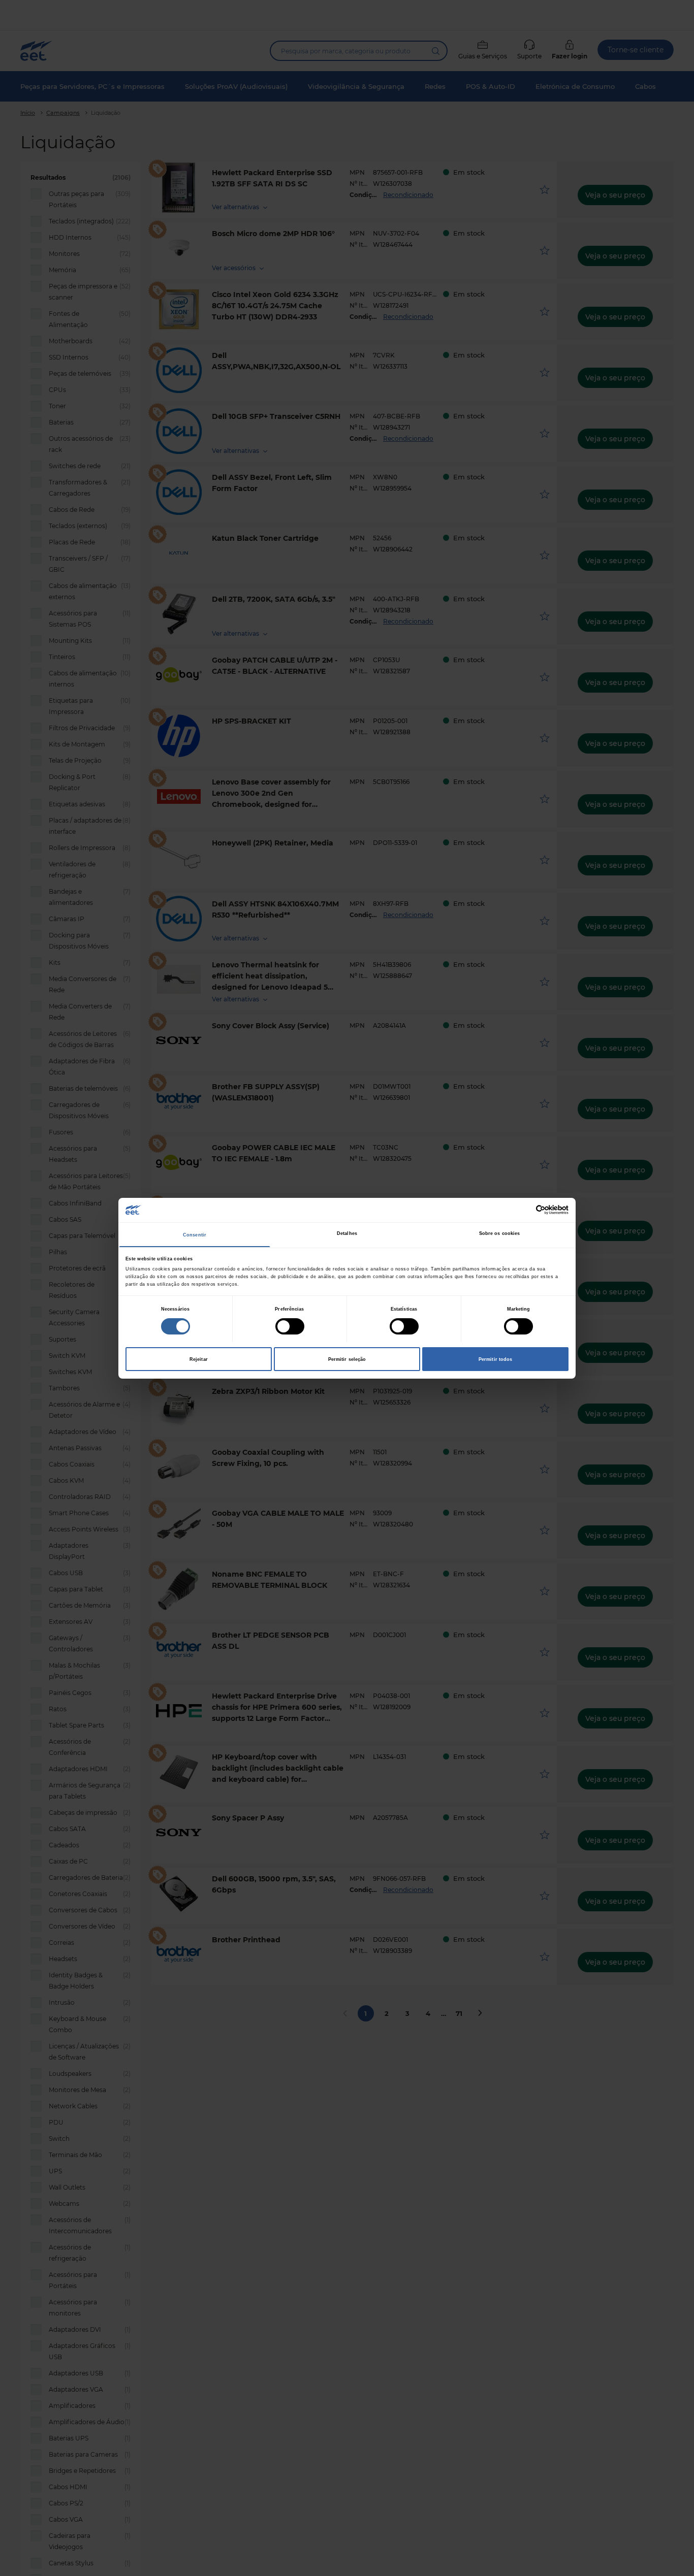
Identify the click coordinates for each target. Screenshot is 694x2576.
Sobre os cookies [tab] (500, 1233)
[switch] (290, 1326)
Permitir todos (495, 1359)
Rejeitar (199, 1359)
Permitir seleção (347, 1359)
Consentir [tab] (195, 1235)
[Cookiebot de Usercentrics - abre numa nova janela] (524, 1210)
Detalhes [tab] (347, 1233)
